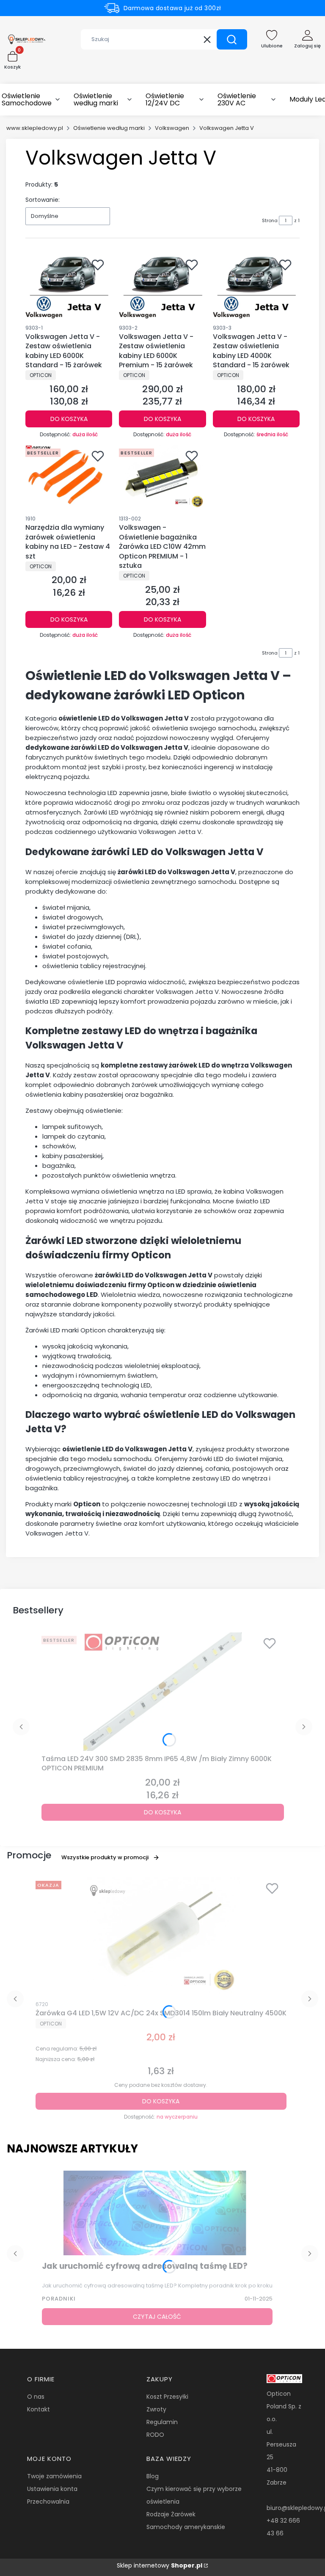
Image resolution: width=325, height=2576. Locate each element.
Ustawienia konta (52, 2489)
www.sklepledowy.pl (35, 128)
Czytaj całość (157, 2317)
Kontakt (39, 2409)
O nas (36, 2397)
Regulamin (162, 2422)
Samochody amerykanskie (186, 2527)
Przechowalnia (48, 2502)
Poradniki (59, 2299)
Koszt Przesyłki (167, 2397)
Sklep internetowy (160, 2565)
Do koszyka (69, 419)
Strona (270, 220)
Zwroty (156, 2409)
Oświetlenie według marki (109, 128)
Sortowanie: (43, 200)
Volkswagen (172, 128)
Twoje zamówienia (54, 2476)
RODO (155, 2435)
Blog (153, 2476)
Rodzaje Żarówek (171, 2514)
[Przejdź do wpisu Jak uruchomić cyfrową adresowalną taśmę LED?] (157, 2213)
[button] (232, 39)
